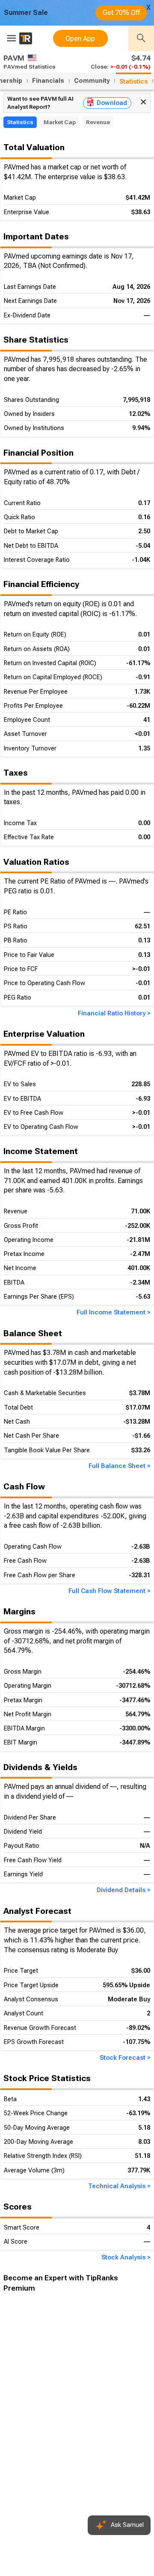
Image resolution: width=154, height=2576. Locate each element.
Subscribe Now (46, 2445)
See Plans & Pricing (115, 2446)
